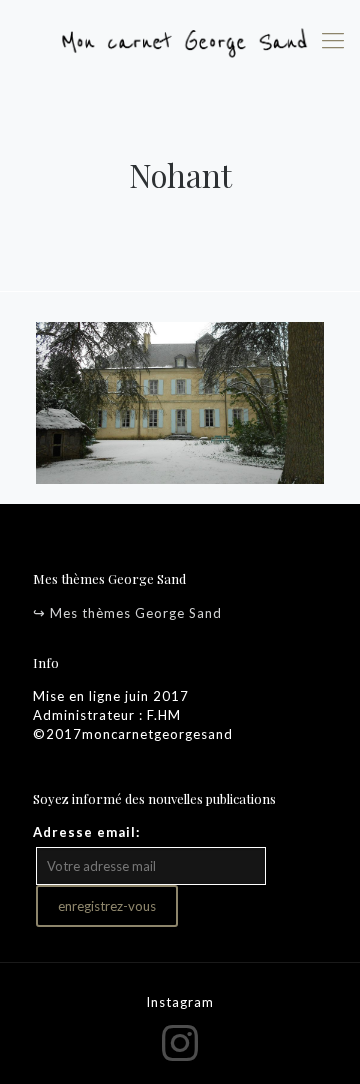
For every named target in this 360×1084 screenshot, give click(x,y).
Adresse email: (86, 832)
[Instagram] (180, 1042)
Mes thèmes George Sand (136, 613)
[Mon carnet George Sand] (180, 40)
